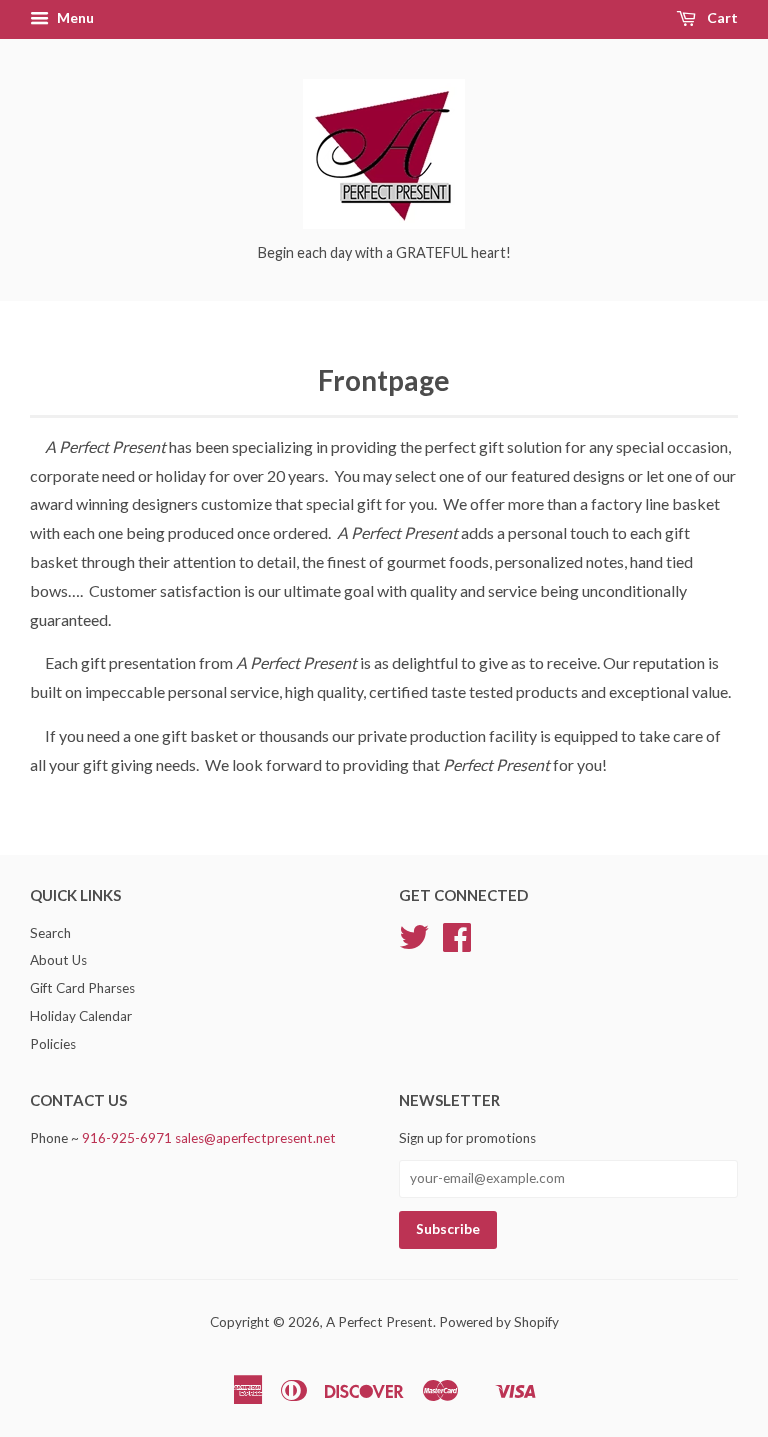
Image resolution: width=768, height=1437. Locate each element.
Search (50, 933)
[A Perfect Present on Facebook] (457, 944)
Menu (74, 17)
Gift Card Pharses (82, 988)
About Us (58, 960)
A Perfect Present (379, 1322)
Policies (53, 1044)
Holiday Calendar (81, 1016)
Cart (721, 17)
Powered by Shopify (499, 1322)
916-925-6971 (127, 1138)
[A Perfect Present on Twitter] (414, 944)
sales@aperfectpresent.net (255, 1138)
